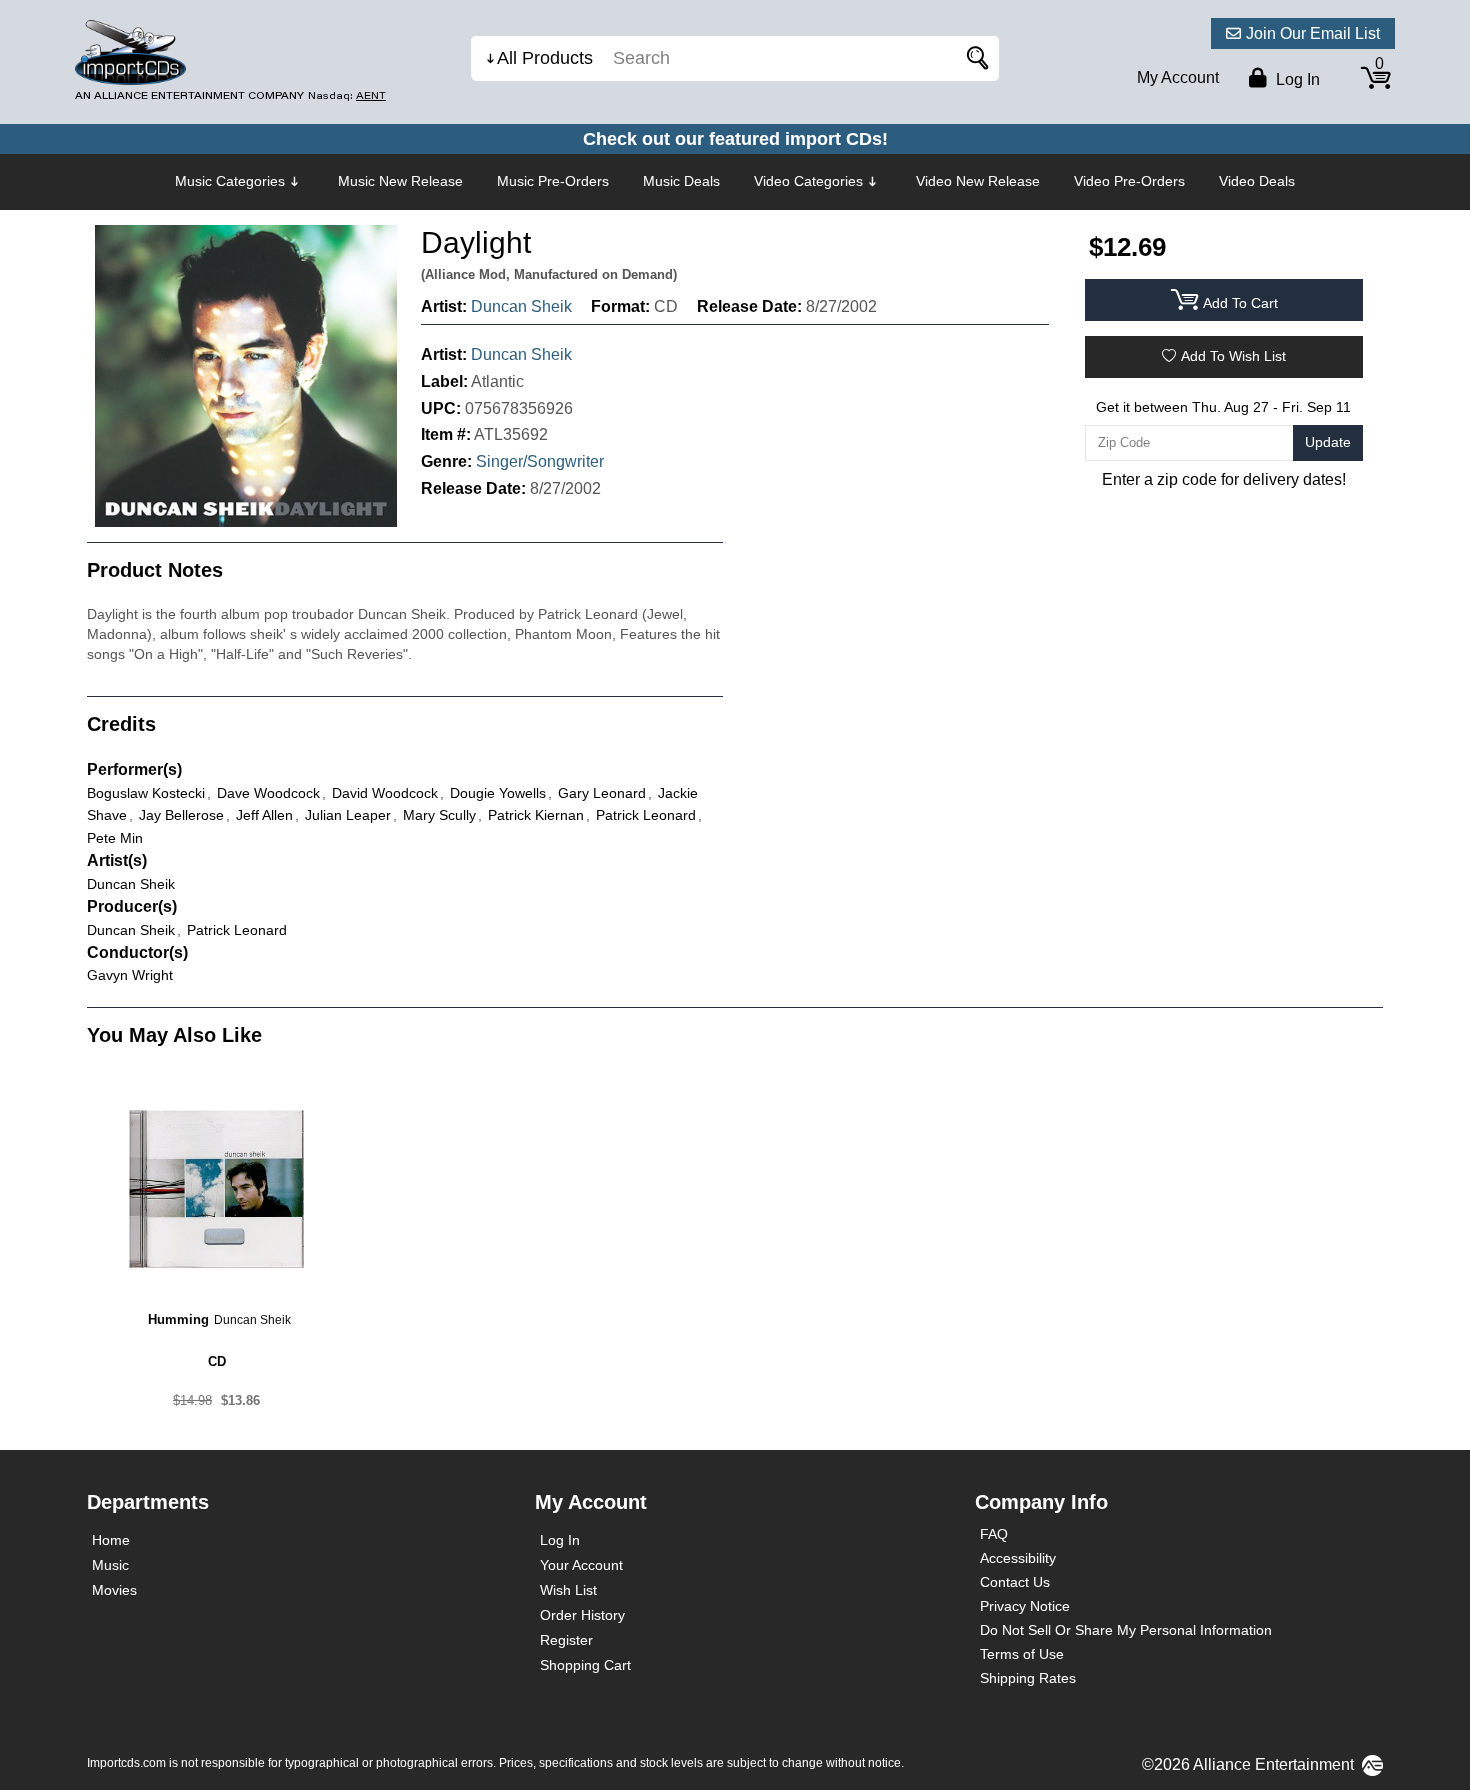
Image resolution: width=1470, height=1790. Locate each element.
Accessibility (1018, 1558)
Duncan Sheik (521, 306)
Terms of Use (1022, 1654)
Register (566, 1640)
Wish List (568, 1590)
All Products (545, 58)
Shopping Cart (585, 1665)
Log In (560, 1540)
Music (110, 1565)
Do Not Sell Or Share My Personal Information (1126, 1630)
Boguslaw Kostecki (146, 793)
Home (111, 1540)
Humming (178, 1319)
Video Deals (1257, 181)
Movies (114, 1590)
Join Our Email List (1313, 33)
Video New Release (978, 181)
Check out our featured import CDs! (735, 139)
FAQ (994, 1534)
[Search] (974, 58)
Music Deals (681, 181)
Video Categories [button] (808, 181)
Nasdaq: (347, 95)
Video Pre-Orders (1129, 181)
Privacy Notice (1025, 1606)
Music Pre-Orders (553, 181)
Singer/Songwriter (540, 461)
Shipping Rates (1028, 1678)
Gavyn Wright (130, 975)
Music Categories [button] (230, 181)
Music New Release (400, 181)
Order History (582, 1615)
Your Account (581, 1565)
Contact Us (1015, 1582)
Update (1328, 442)
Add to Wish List (1233, 356)
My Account (1178, 77)
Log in (1296, 79)
